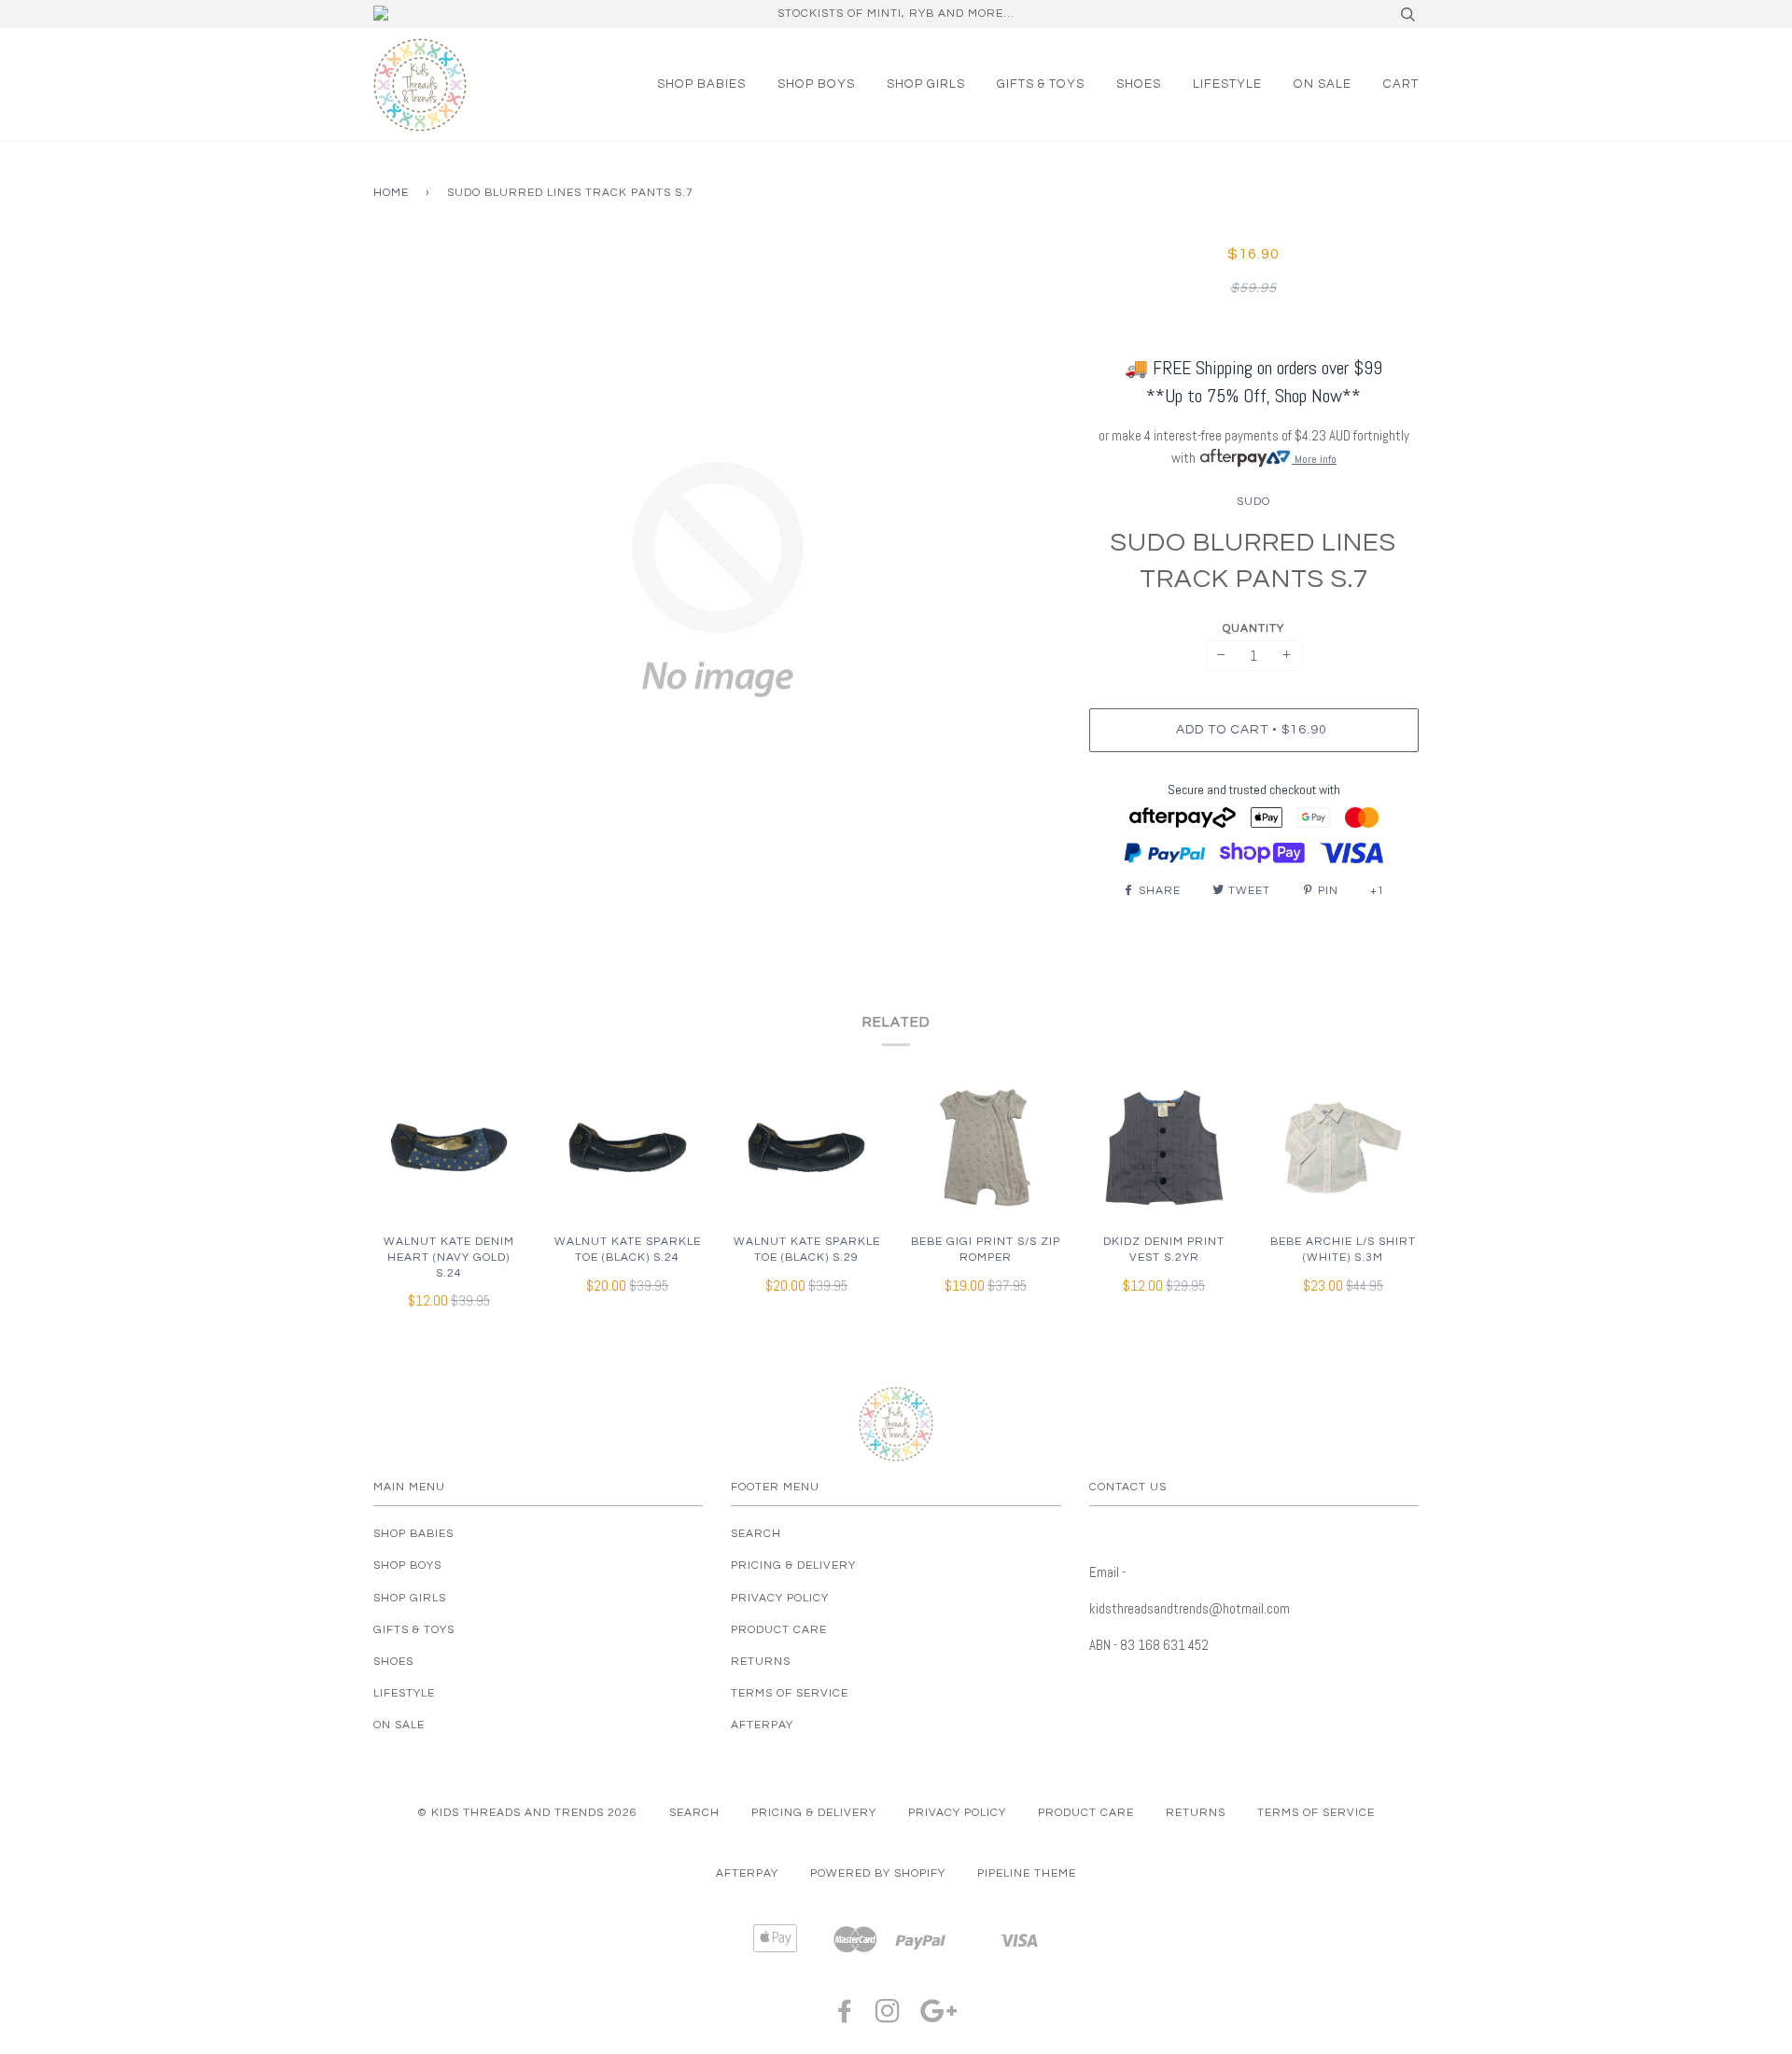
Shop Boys (816, 84)
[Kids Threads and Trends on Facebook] (845, 2017)
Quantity (1253, 629)
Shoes (1139, 84)
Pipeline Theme (1027, 1873)
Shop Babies (701, 84)
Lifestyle (1227, 84)
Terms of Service (790, 1693)
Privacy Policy (780, 1598)
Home (391, 193)
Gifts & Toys (1041, 84)
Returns (761, 1662)
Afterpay (762, 1725)
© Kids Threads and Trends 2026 (527, 1813)
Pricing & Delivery (793, 1565)
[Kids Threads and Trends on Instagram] (888, 2017)
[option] (717, 580)
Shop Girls (926, 84)
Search (756, 1534)
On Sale (1323, 84)
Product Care (779, 1630)
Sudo (1253, 502)
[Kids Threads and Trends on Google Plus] (939, 2017)
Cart (1401, 84)
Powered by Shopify (878, 1873)
